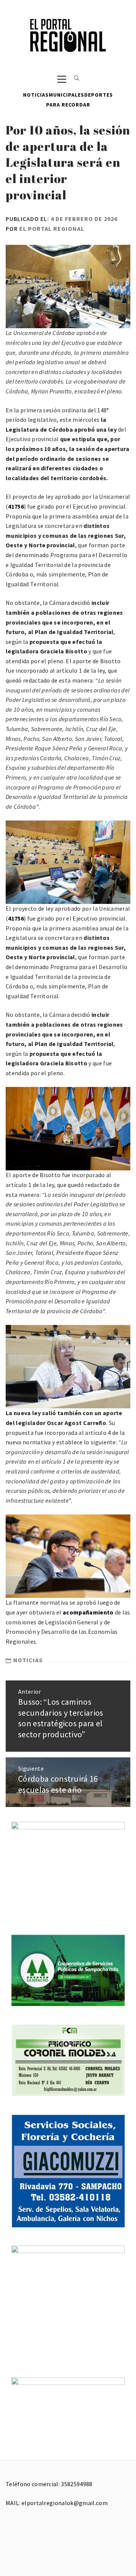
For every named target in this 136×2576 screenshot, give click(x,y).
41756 (16, 506)
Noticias (36, 95)
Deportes (99, 95)
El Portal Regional (52, 229)
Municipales (66, 95)
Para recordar (68, 105)
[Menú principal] (62, 79)
